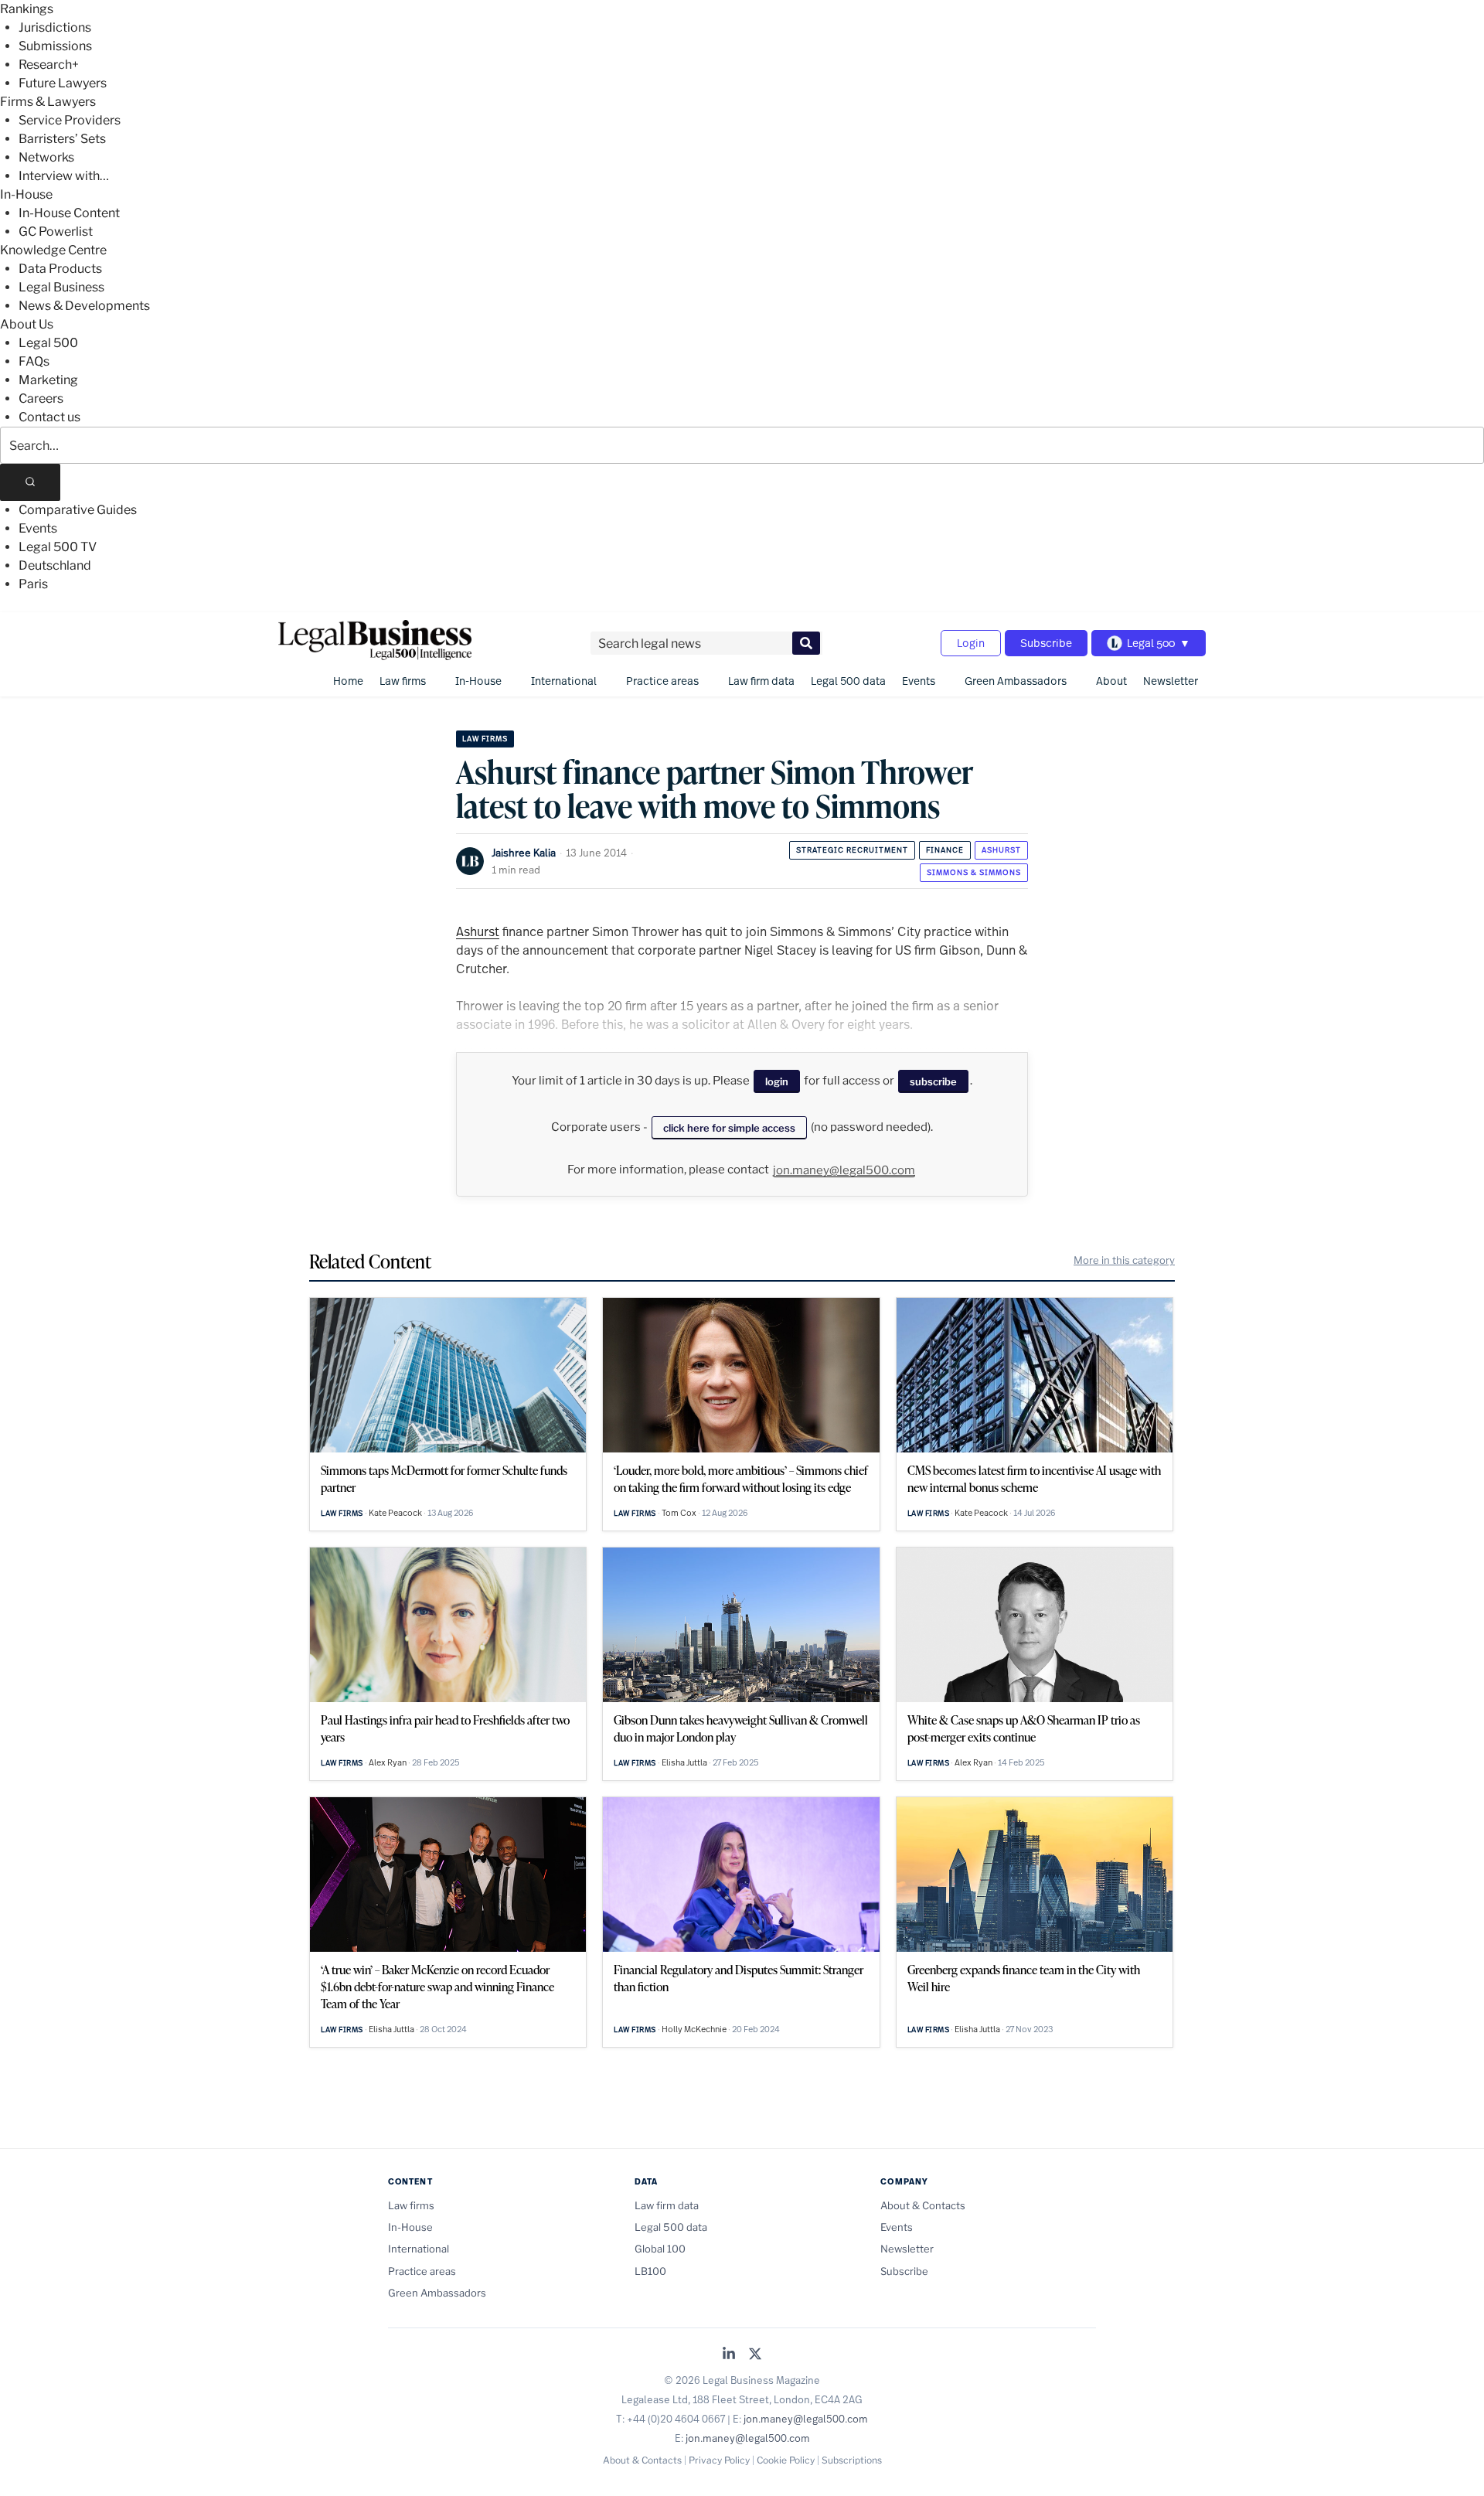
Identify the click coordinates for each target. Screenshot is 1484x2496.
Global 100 (660, 2249)
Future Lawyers (63, 83)
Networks (46, 157)
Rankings (27, 9)
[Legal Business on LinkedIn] (729, 2355)
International (564, 681)
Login (971, 643)
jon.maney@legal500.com (844, 1170)
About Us (27, 324)
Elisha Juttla (684, 1762)
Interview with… (64, 176)
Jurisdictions (55, 27)
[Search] (30, 482)
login (777, 1081)
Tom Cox (679, 1513)
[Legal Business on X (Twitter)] (755, 2355)
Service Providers (70, 120)
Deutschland (55, 565)
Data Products (60, 269)
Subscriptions (852, 2460)
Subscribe (1046, 643)
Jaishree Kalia (524, 853)
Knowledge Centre (53, 250)
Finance (945, 850)
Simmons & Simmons (974, 872)
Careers (41, 398)
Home (348, 681)
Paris (33, 584)
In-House (26, 194)
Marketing (48, 380)
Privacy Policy (719, 2460)
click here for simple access (729, 1128)
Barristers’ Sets (62, 139)
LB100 (650, 2271)
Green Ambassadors (1016, 681)
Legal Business (61, 287)
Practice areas (662, 681)
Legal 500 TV (58, 547)
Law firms (403, 681)
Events (38, 528)
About (1111, 681)
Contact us (49, 417)
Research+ (49, 65)
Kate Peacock (395, 1513)
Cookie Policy (786, 2460)
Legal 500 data (848, 681)
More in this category (1124, 1260)
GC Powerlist (56, 232)
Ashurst (1001, 850)
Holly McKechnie (694, 2029)
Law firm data (761, 681)
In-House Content (69, 213)
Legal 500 (48, 343)
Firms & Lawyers (48, 102)
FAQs (34, 361)
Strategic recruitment (852, 850)
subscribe (933, 1081)
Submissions (55, 46)
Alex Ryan (388, 1762)
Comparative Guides (78, 510)
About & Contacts (923, 2205)
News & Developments (84, 306)
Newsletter (1171, 681)
